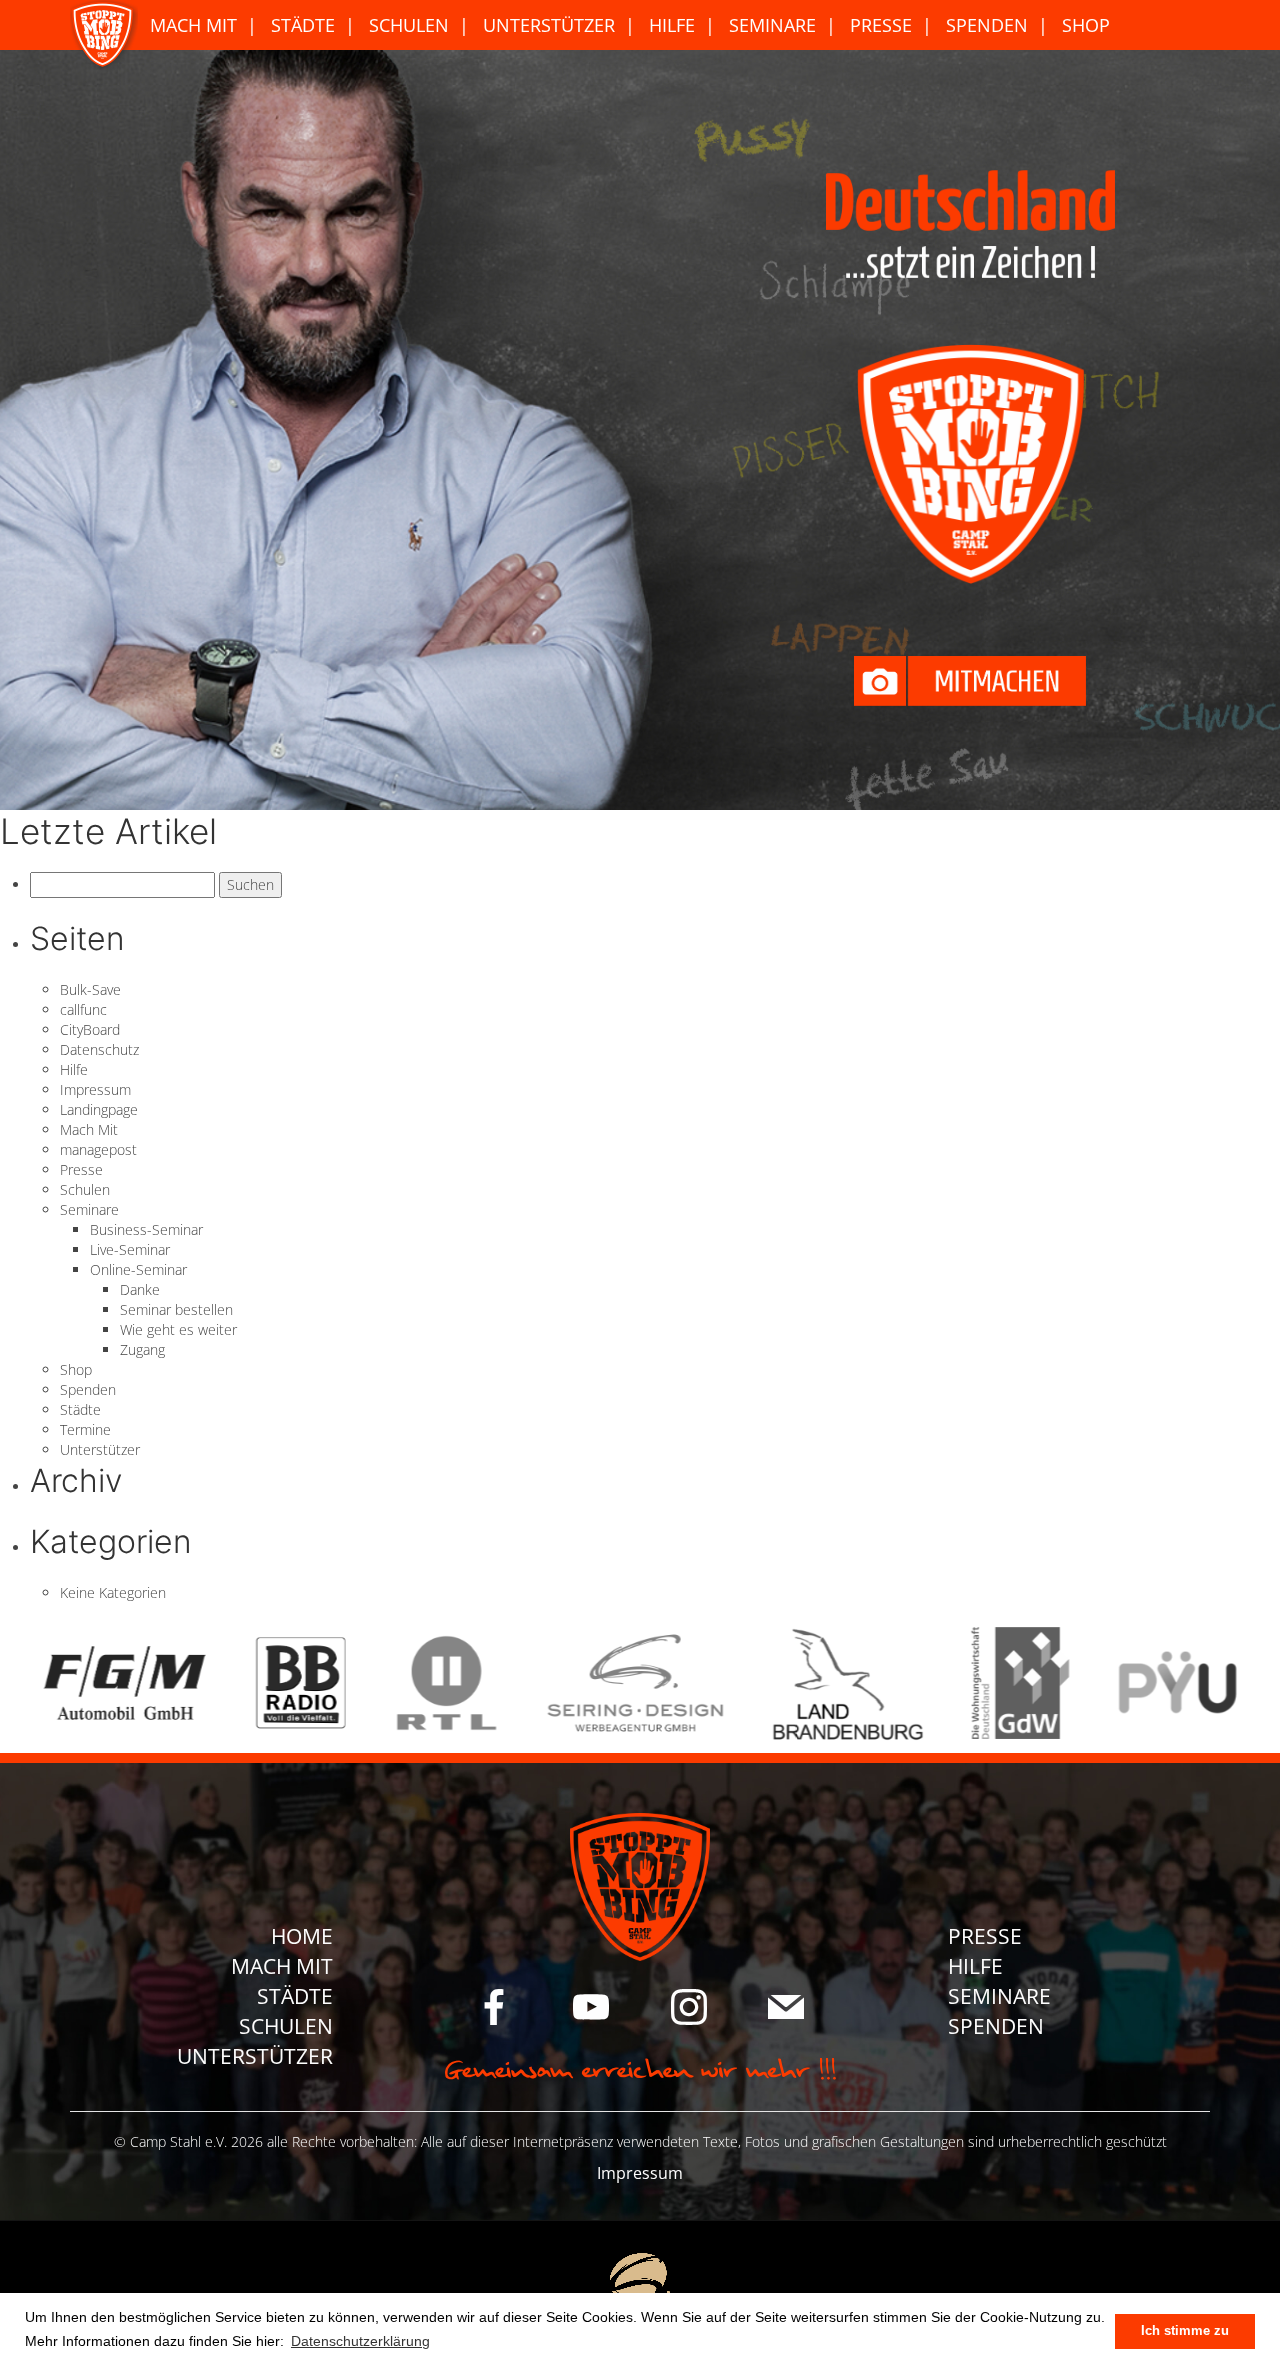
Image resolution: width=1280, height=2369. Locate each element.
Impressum (95, 1089)
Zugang (142, 1349)
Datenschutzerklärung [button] (360, 2341)
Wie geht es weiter (178, 1329)
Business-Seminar (146, 1229)
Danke (140, 1289)
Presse (881, 25)
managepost (98, 1149)
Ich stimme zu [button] (1185, 2331)
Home (302, 1936)
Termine (85, 1429)
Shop (1086, 25)
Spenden (987, 25)
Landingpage (99, 1109)
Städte (303, 25)
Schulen (409, 25)
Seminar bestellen (176, 1309)
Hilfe (672, 25)
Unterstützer (549, 25)
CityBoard (90, 1029)
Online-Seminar (138, 1269)
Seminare (772, 25)
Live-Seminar (130, 1249)
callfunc (83, 1009)
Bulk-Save (90, 989)
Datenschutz (99, 1049)
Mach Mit (193, 25)
